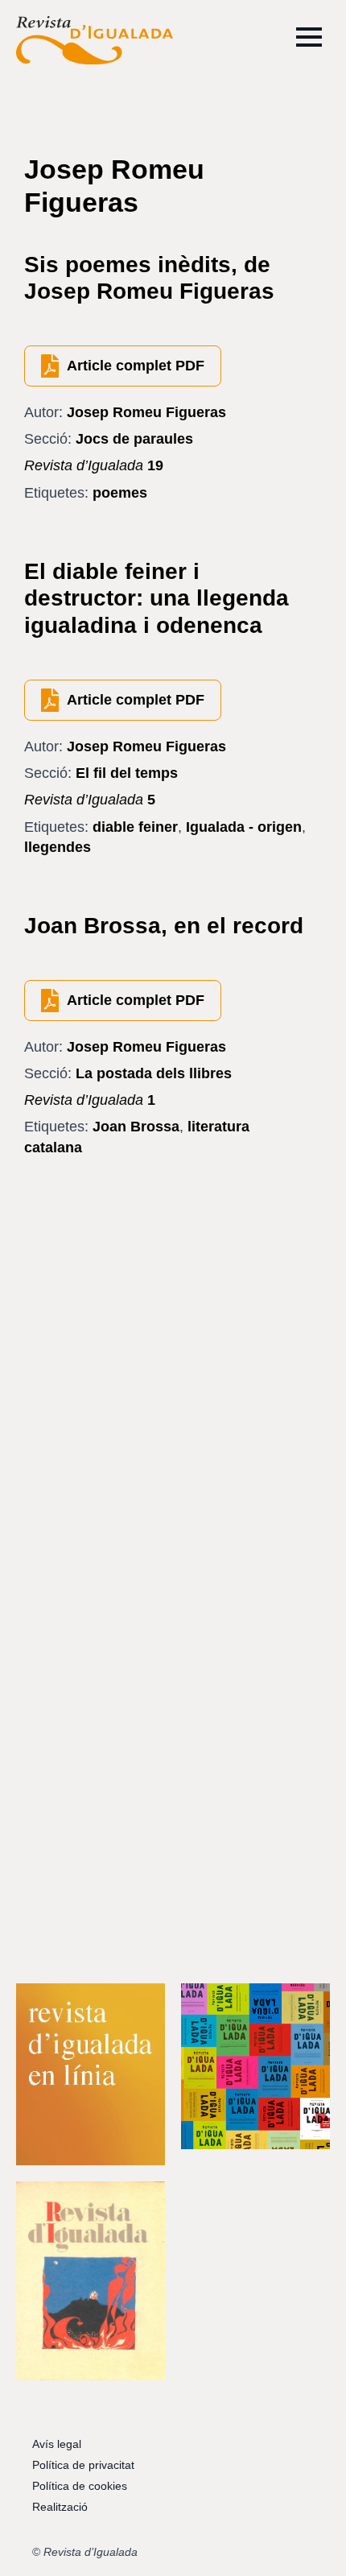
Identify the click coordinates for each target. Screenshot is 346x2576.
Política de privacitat (83, 2465)
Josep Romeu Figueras (146, 412)
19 (94, 465)
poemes (120, 493)
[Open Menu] (309, 37)
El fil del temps (127, 773)
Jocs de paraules (134, 439)
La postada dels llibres (154, 1073)
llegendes (58, 847)
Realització (60, 2507)
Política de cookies (80, 2486)
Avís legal (57, 2444)
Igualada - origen (244, 827)
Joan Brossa (136, 1127)
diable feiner (135, 827)
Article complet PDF (136, 366)
